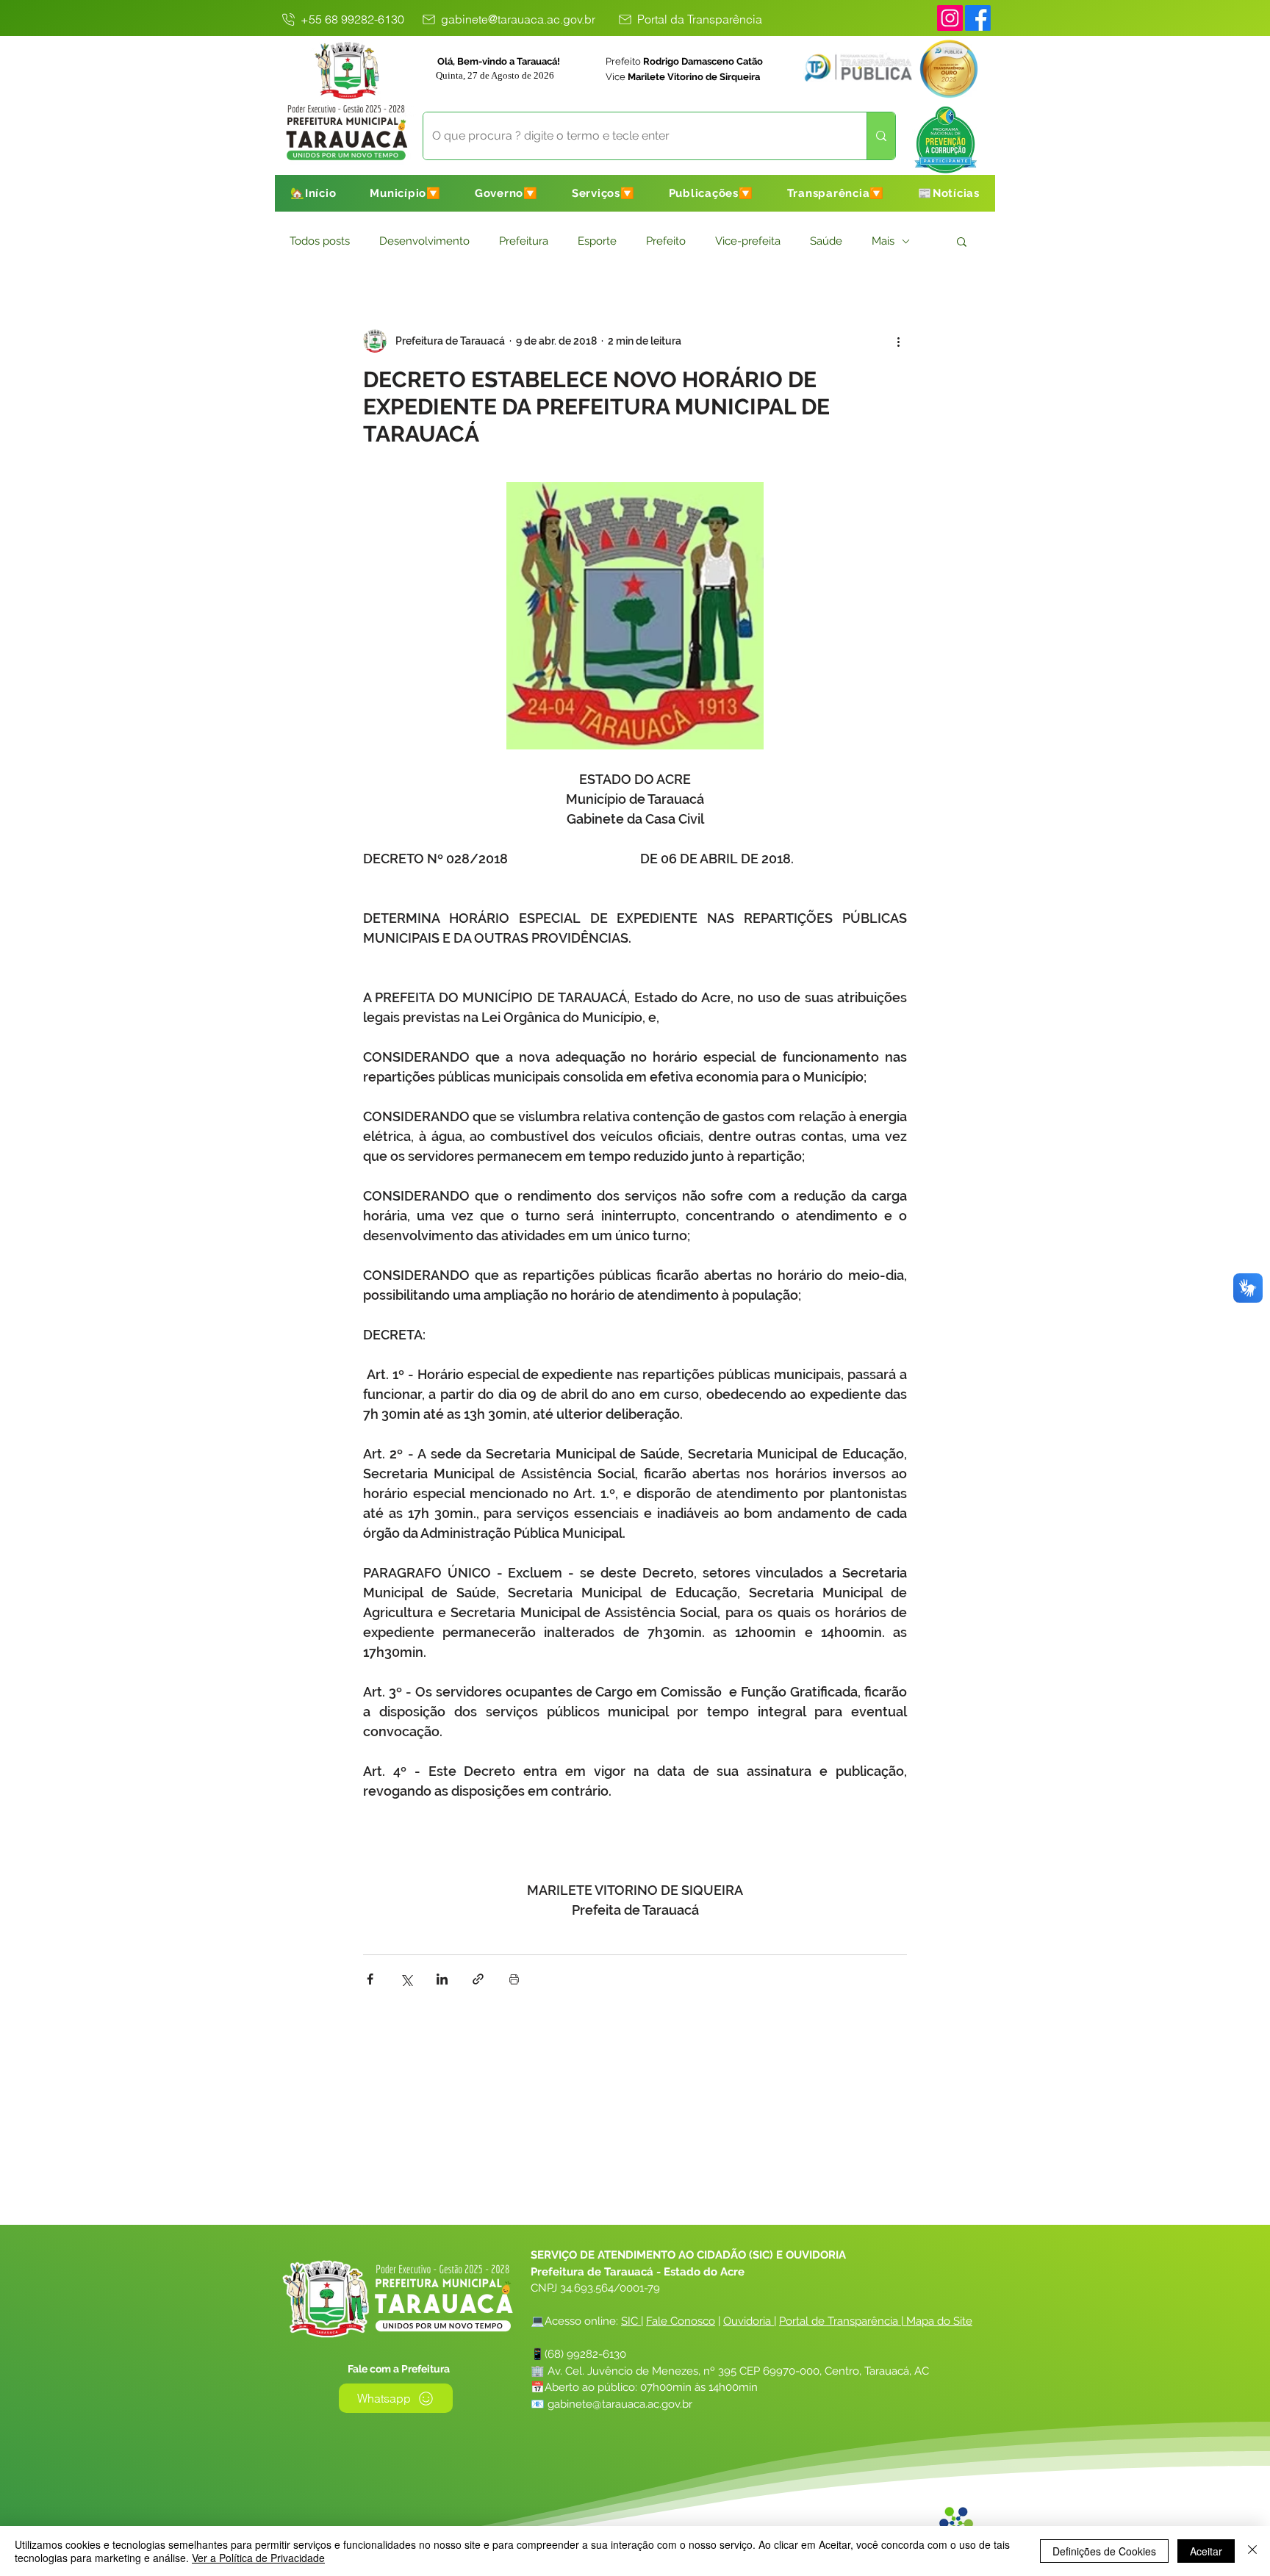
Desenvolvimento (424, 241)
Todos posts (320, 241)
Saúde (826, 241)
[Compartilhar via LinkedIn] (442, 1979)
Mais (883, 241)
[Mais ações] (898, 341)
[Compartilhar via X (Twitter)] (406, 1979)
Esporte (597, 241)
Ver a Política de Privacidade (258, 2558)
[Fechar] (1252, 2551)
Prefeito (666, 241)
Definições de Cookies (1104, 2551)
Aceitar (1206, 2551)
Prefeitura (524, 241)
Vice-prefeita (748, 241)
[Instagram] (950, 18)
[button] (405, 193)
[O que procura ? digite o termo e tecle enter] (881, 136)
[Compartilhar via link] (478, 1979)
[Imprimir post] (514, 1979)
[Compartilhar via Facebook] (370, 1979)
